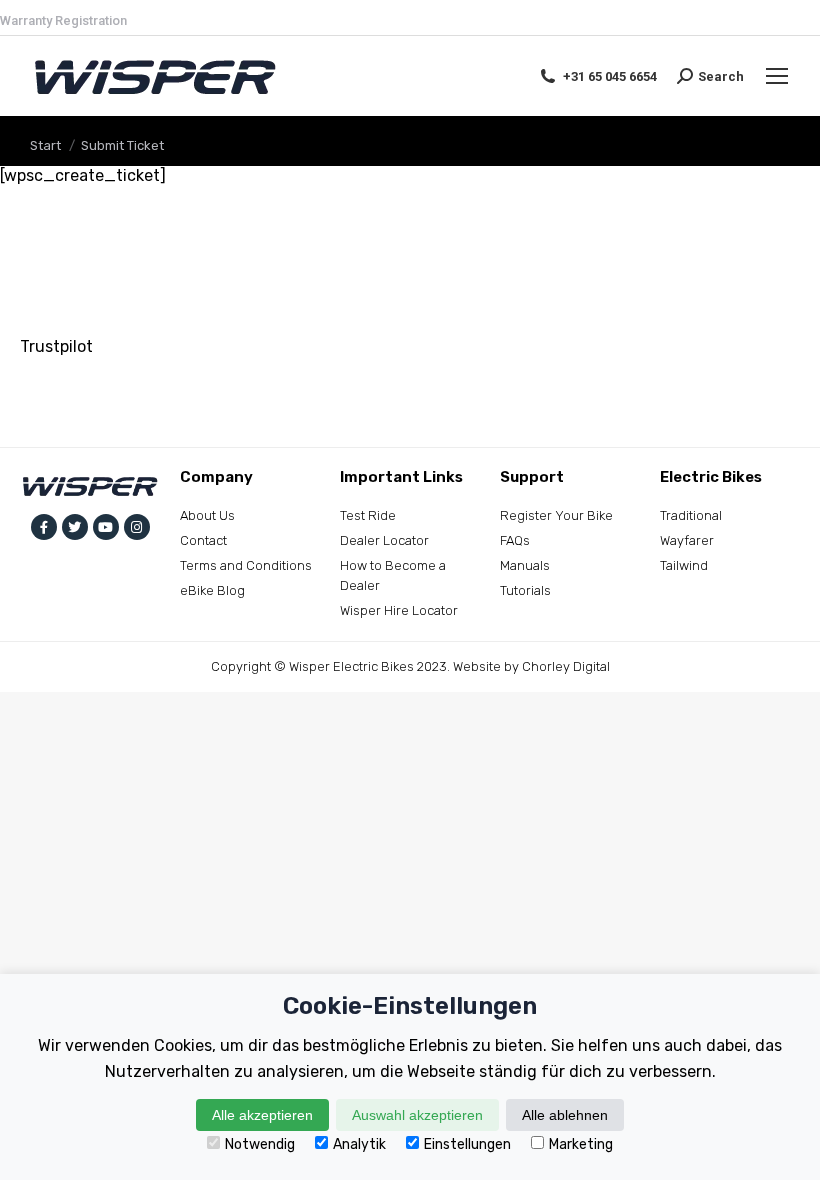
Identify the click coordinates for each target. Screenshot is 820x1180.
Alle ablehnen (565, 1115)
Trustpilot (56, 346)
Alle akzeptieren (262, 1115)
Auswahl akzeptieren (417, 1115)
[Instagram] (137, 527)
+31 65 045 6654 (610, 76)
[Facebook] (44, 527)
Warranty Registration (63, 20)
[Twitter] (75, 527)
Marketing (581, 1144)
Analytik (359, 1144)
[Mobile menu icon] (777, 76)
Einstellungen (467, 1144)
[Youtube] (106, 527)
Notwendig (260, 1144)
